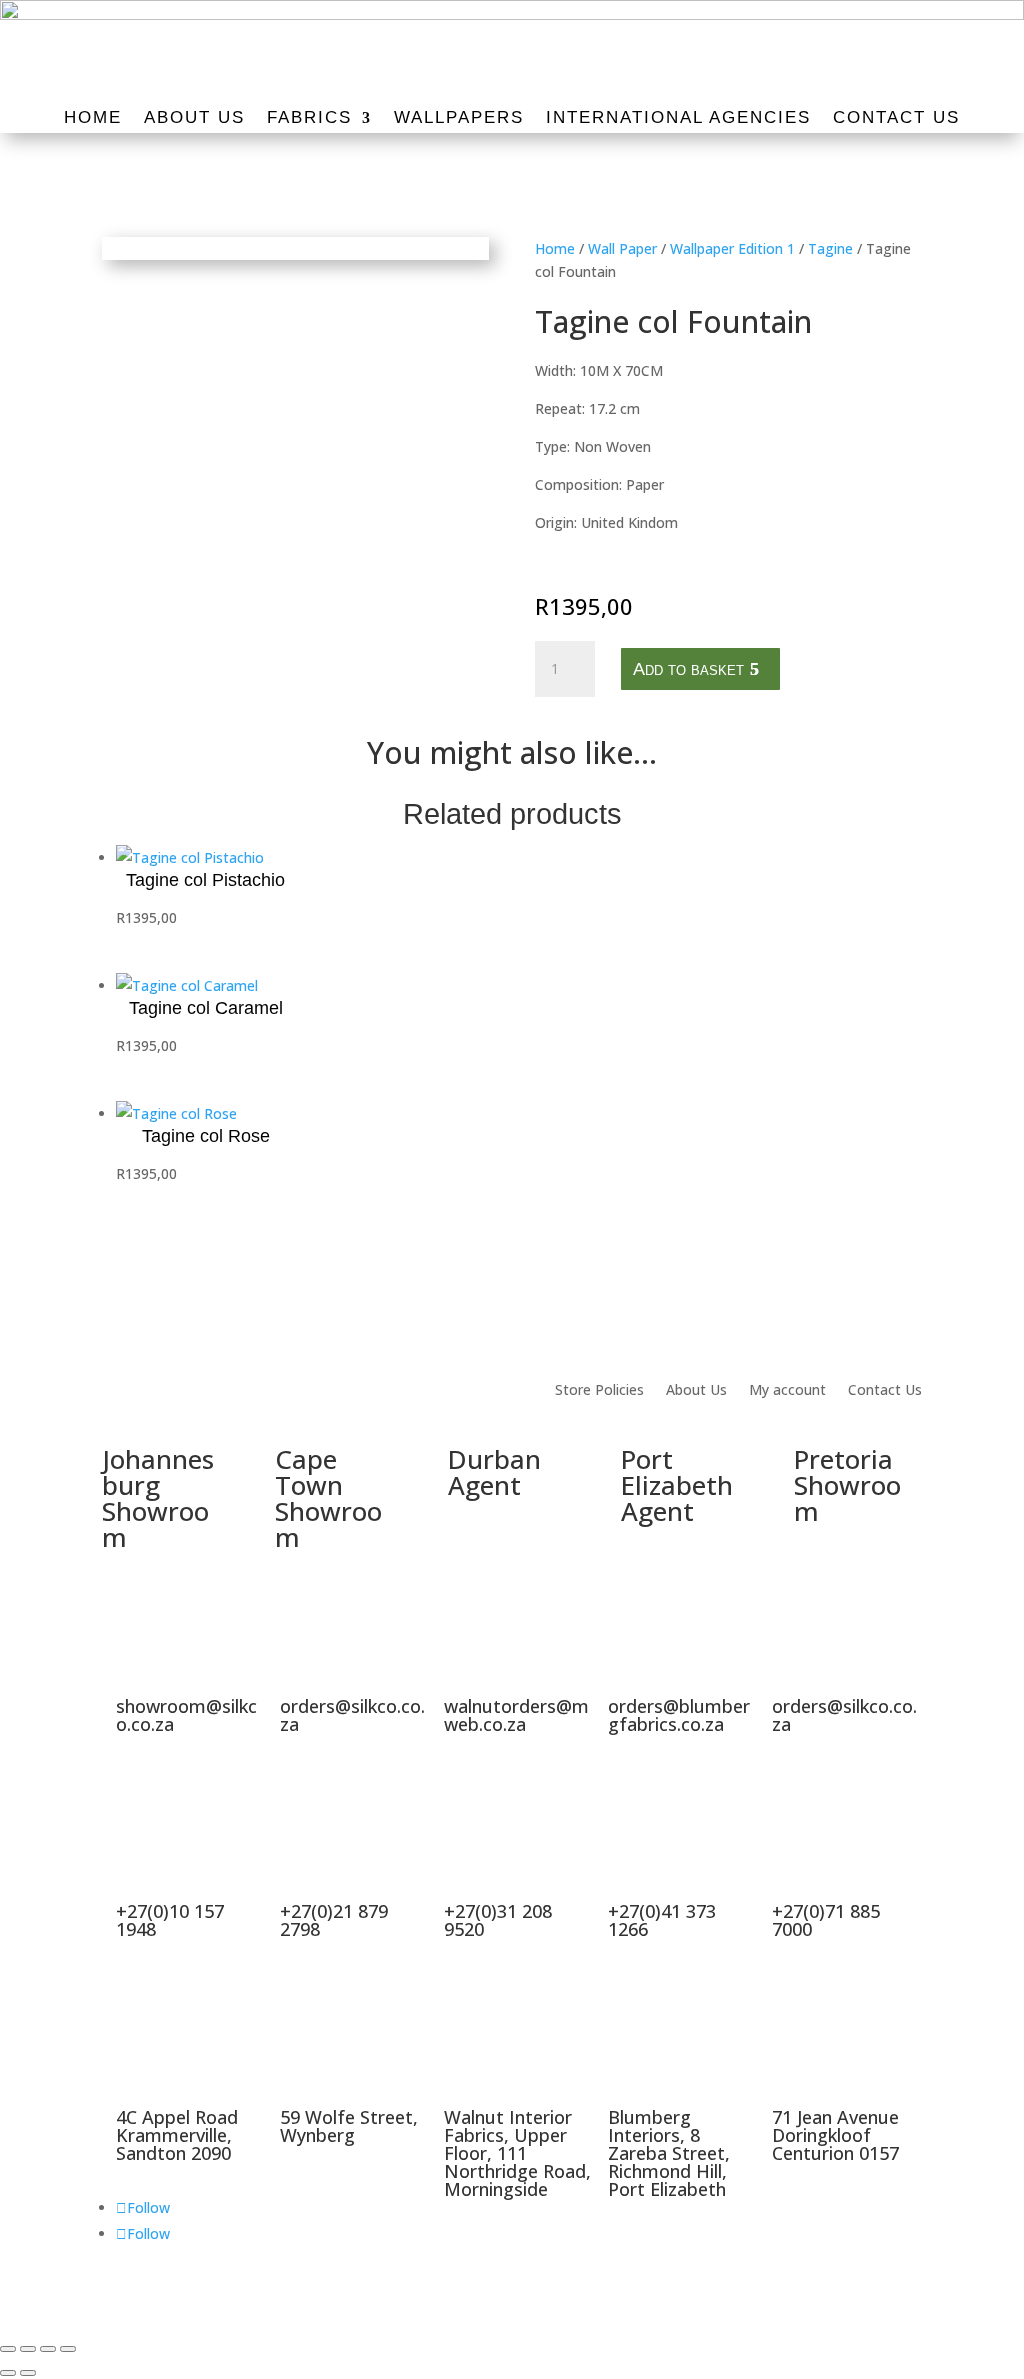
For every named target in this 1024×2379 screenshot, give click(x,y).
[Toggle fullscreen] (28, 2349)
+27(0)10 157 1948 (170, 1920)
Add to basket (688, 669)
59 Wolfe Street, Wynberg (349, 2126)
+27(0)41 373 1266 (662, 1920)
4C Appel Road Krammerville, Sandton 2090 (177, 2135)
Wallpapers (459, 119)
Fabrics (309, 119)
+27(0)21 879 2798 (334, 1920)
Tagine (830, 248)
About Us (194, 119)
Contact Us (896, 119)
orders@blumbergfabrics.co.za (679, 1715)
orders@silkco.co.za (352, 1715)
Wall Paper (622, 248)
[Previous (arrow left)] (8, 2373)
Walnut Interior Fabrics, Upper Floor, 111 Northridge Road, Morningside (517, 2153)
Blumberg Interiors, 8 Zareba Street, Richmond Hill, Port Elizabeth (669, 2153)
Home (93, 119)
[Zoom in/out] (8, 2349)
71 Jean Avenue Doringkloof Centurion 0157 (835, 2135)
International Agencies (678, 119)
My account (787, 1391)
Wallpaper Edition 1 (732, 248)
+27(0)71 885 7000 (826, 1920)
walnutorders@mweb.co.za (516, 1715)
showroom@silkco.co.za (186, 1715)
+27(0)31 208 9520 (498, 1920)
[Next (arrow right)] (28, 2373)
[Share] (48, 2349)
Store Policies (599, 1391)
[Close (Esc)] (68, 2349)
